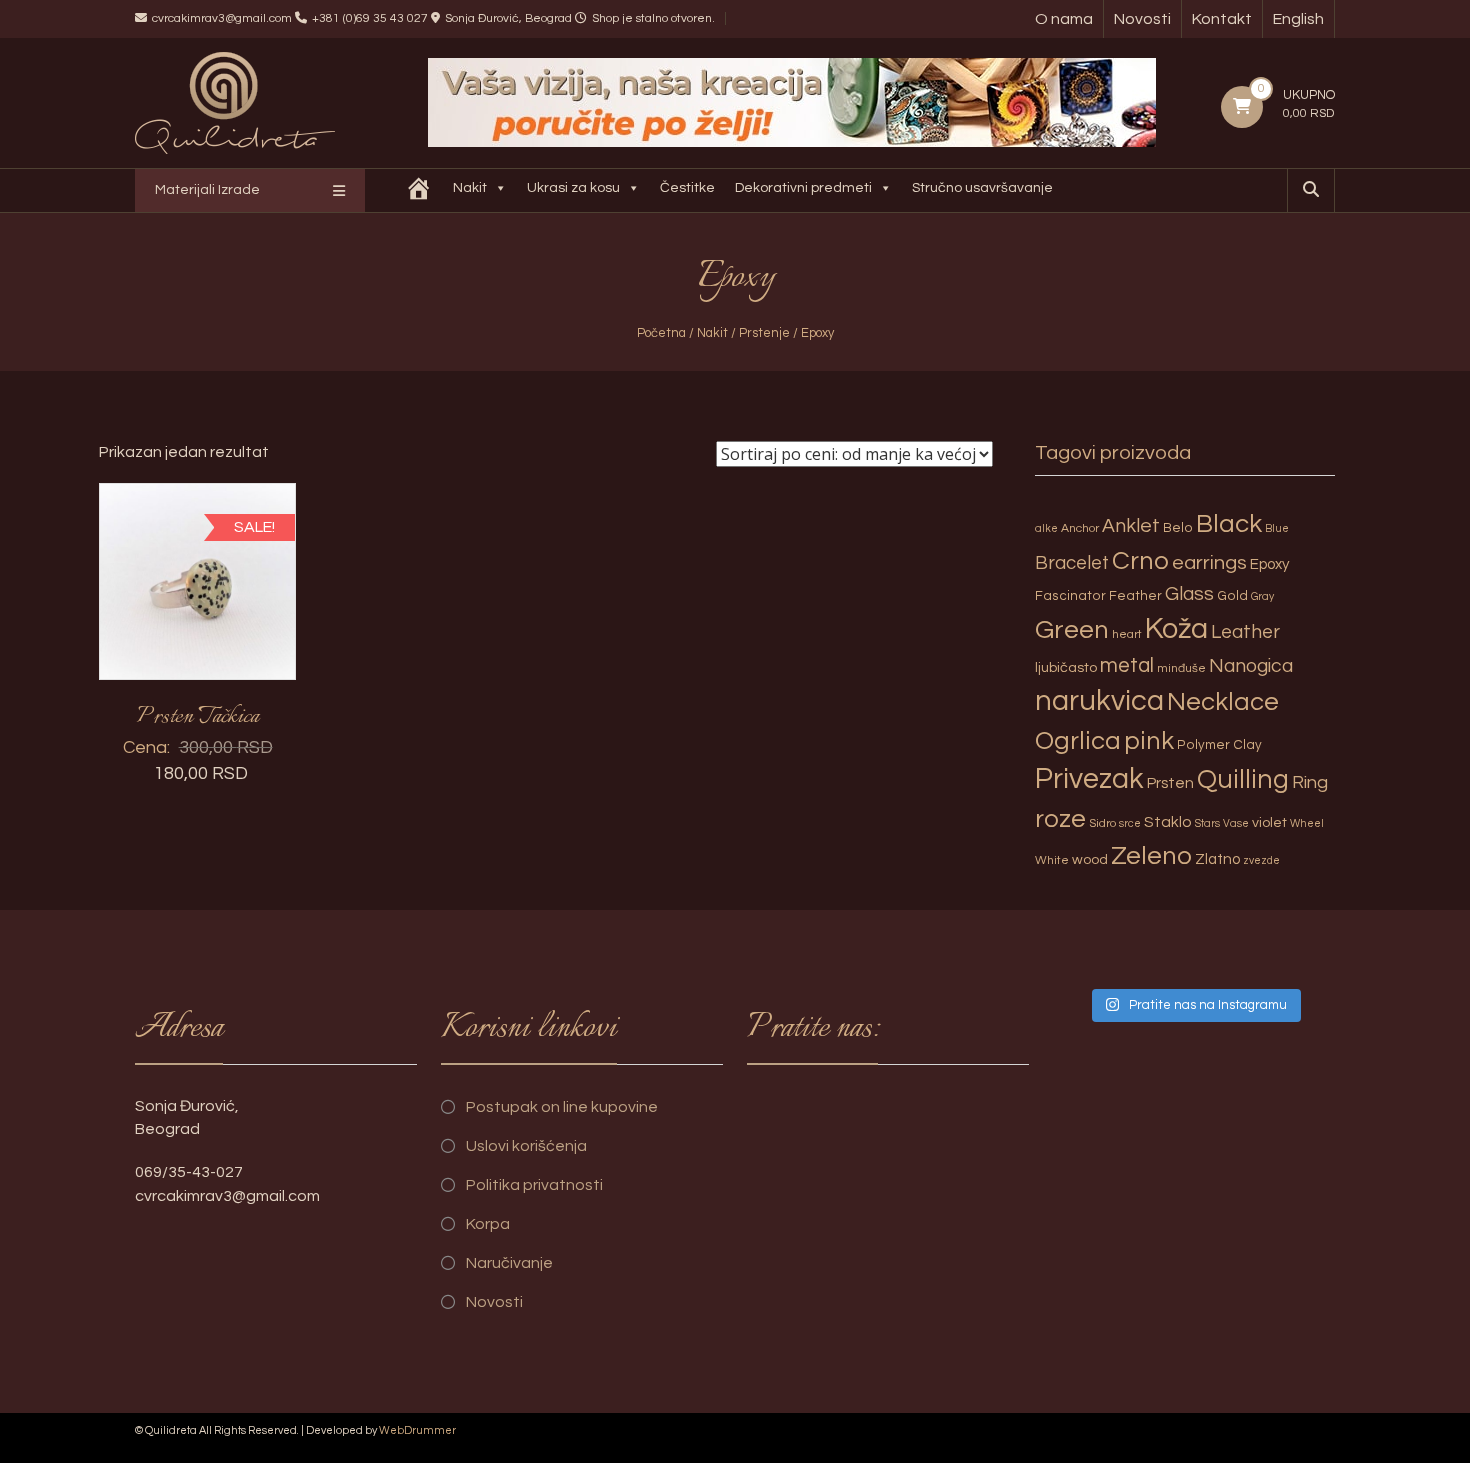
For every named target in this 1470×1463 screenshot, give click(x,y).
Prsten (1170, 783)
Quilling (1243, 780)
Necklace (1223, 702)
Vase (1236, 823)
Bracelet (1072, 563)
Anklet (1131, 526)
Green (1072, 630)
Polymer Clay (1219, 745)
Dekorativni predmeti (803, 188)
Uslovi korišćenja (526, 1146)
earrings (1209, 562)
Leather (1245, 632)
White (1052, 860)
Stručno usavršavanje (982, 188)
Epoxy (1270, 564)
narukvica (1099, 701)
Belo (1178, 528)
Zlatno (1217, 859)
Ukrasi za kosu (573, 188)
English (1298, 19)
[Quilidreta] (419, 190)
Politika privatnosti (534, 1185)
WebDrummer (417, 1430)
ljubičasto (1066, 667)
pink (1149, 741)
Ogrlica (1078, 741)
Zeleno (1151, 856)
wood (1090, 859)
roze (1060, 819)
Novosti (1142, 19)
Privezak (1089, 779)
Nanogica (1251, 666)
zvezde (1261, 860)
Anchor (1080, 528)
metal (1127, 665)
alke (1046, 528)
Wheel (1307, 823)
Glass (1189, 594)
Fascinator (1070, 596)
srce (1130, 823)
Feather (1135, 596)
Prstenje (764, 333)
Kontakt (1222, 19)
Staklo (1168, 822)
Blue (1277, 528)
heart (1127, 634)
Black (1229, 524)
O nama (1064, 19)
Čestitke (687, 188)
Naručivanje (509, 1263)
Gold (1232, 596)
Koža (1176, 629)
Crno (1140, 561)
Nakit (470, 188)
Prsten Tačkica (198, 717)
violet (1269, 822)
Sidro (1102, 823)
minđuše (1181, 668)
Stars (1207, 823)
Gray (1262, 596)
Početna (661, 333)
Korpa (488, 1224)
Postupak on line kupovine (562, 1107)
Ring (1310, 782)
